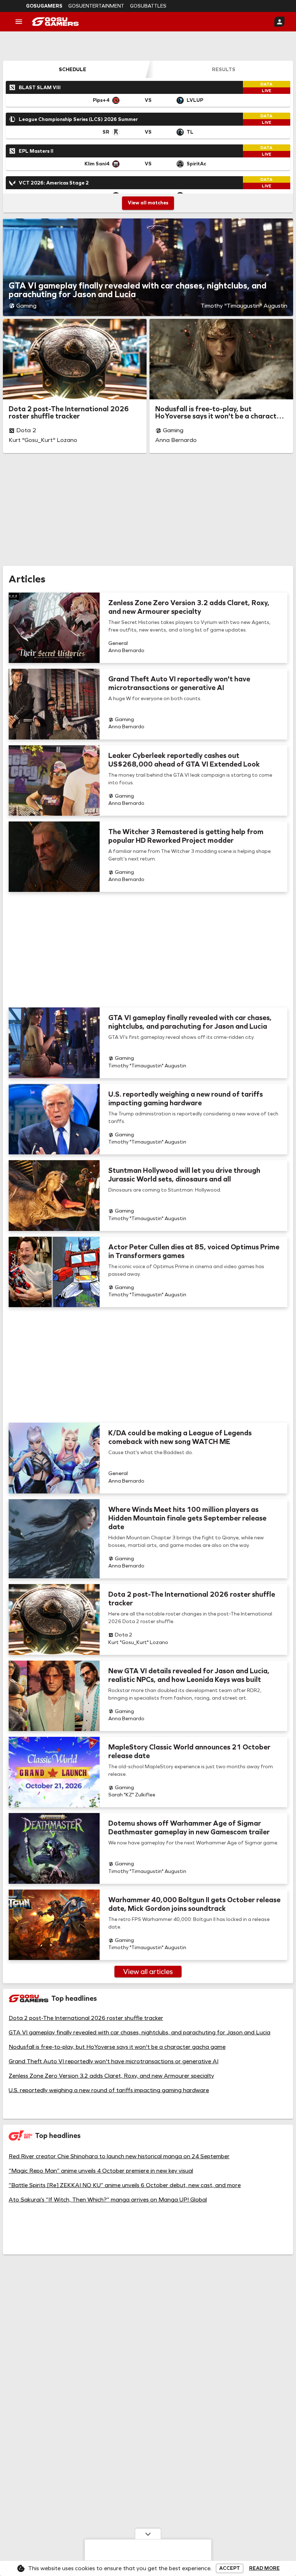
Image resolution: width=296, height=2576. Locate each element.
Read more (264, 2568)
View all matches (148, 203)
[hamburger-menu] (19, 22)
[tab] (73, 69)
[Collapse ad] (148, 2534)
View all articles (148, 1972)
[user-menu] (279, 22)
